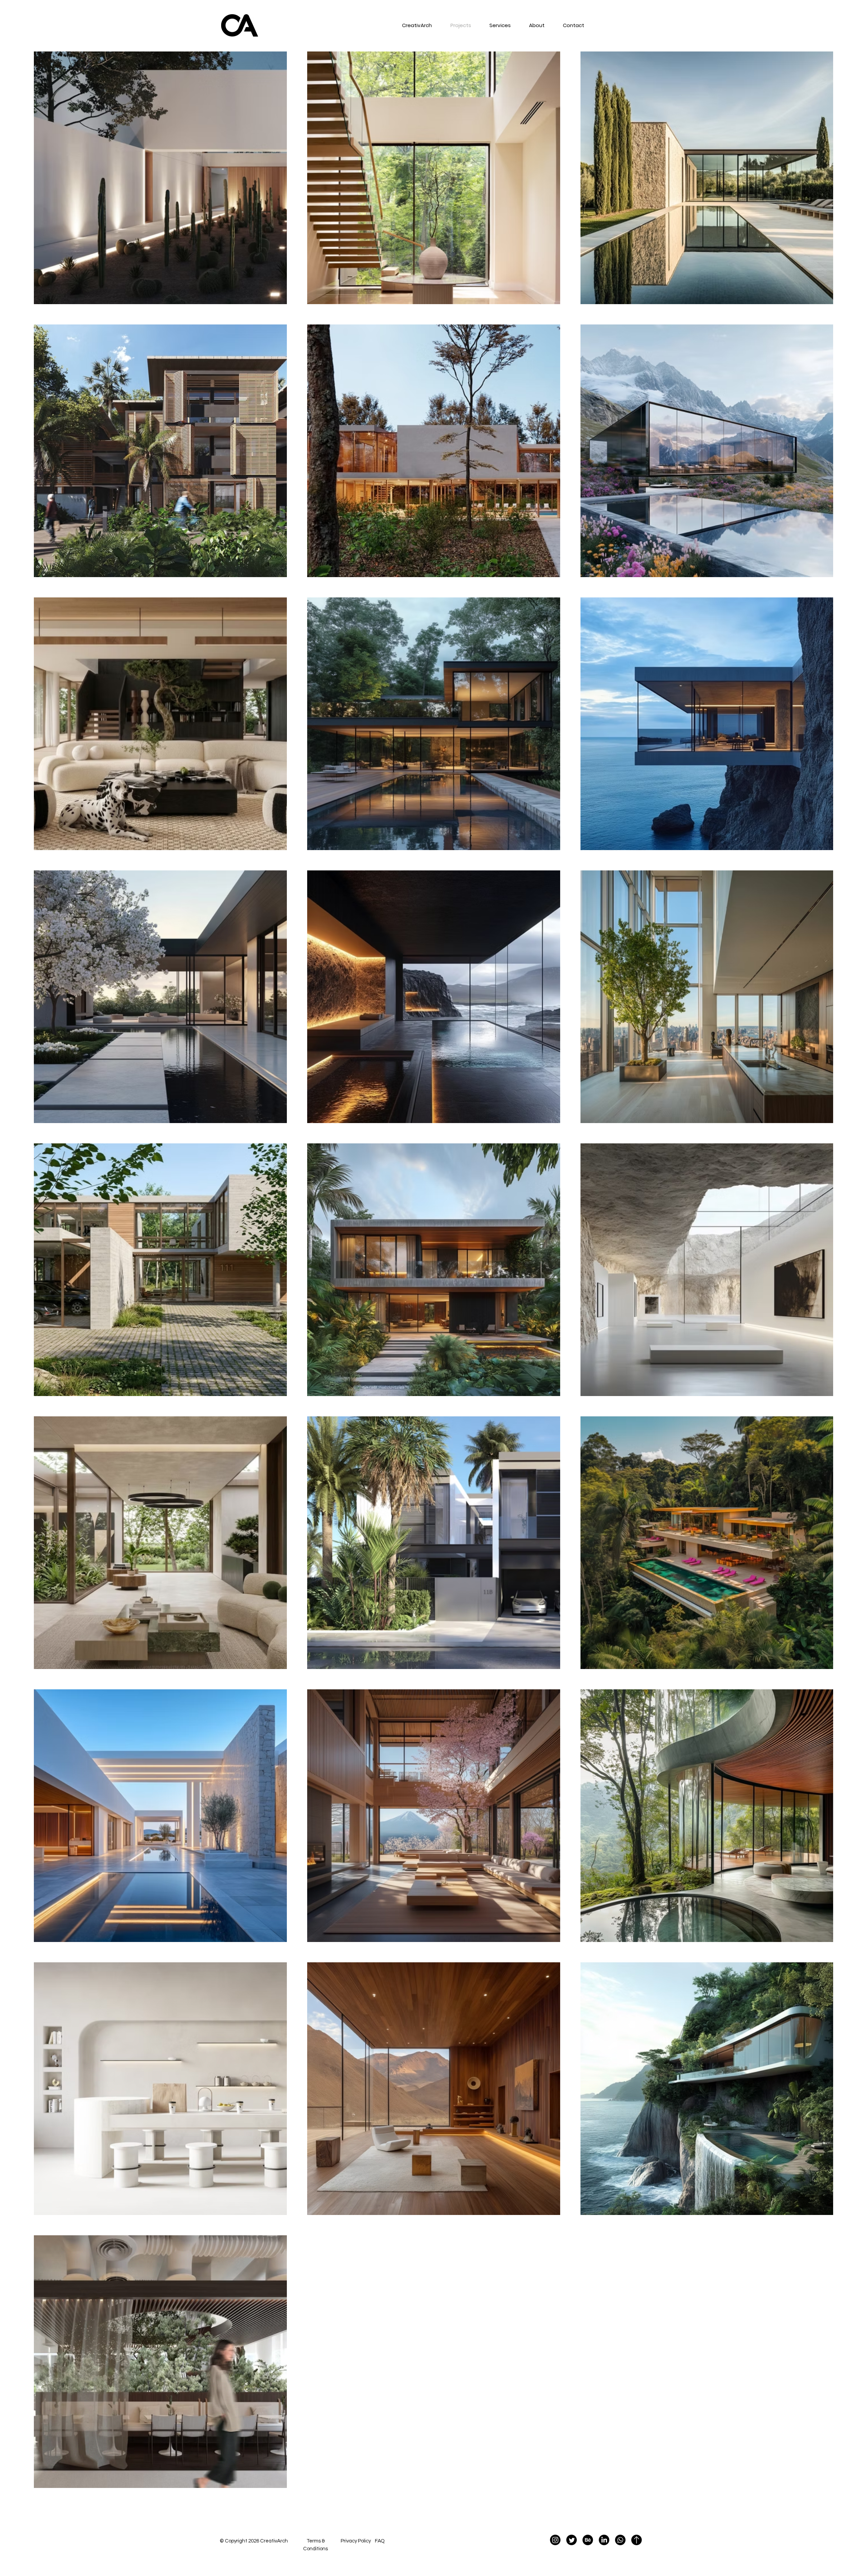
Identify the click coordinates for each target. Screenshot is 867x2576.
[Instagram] (555, 2540)
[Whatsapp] (620, 2540)
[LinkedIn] (604, 2540)
